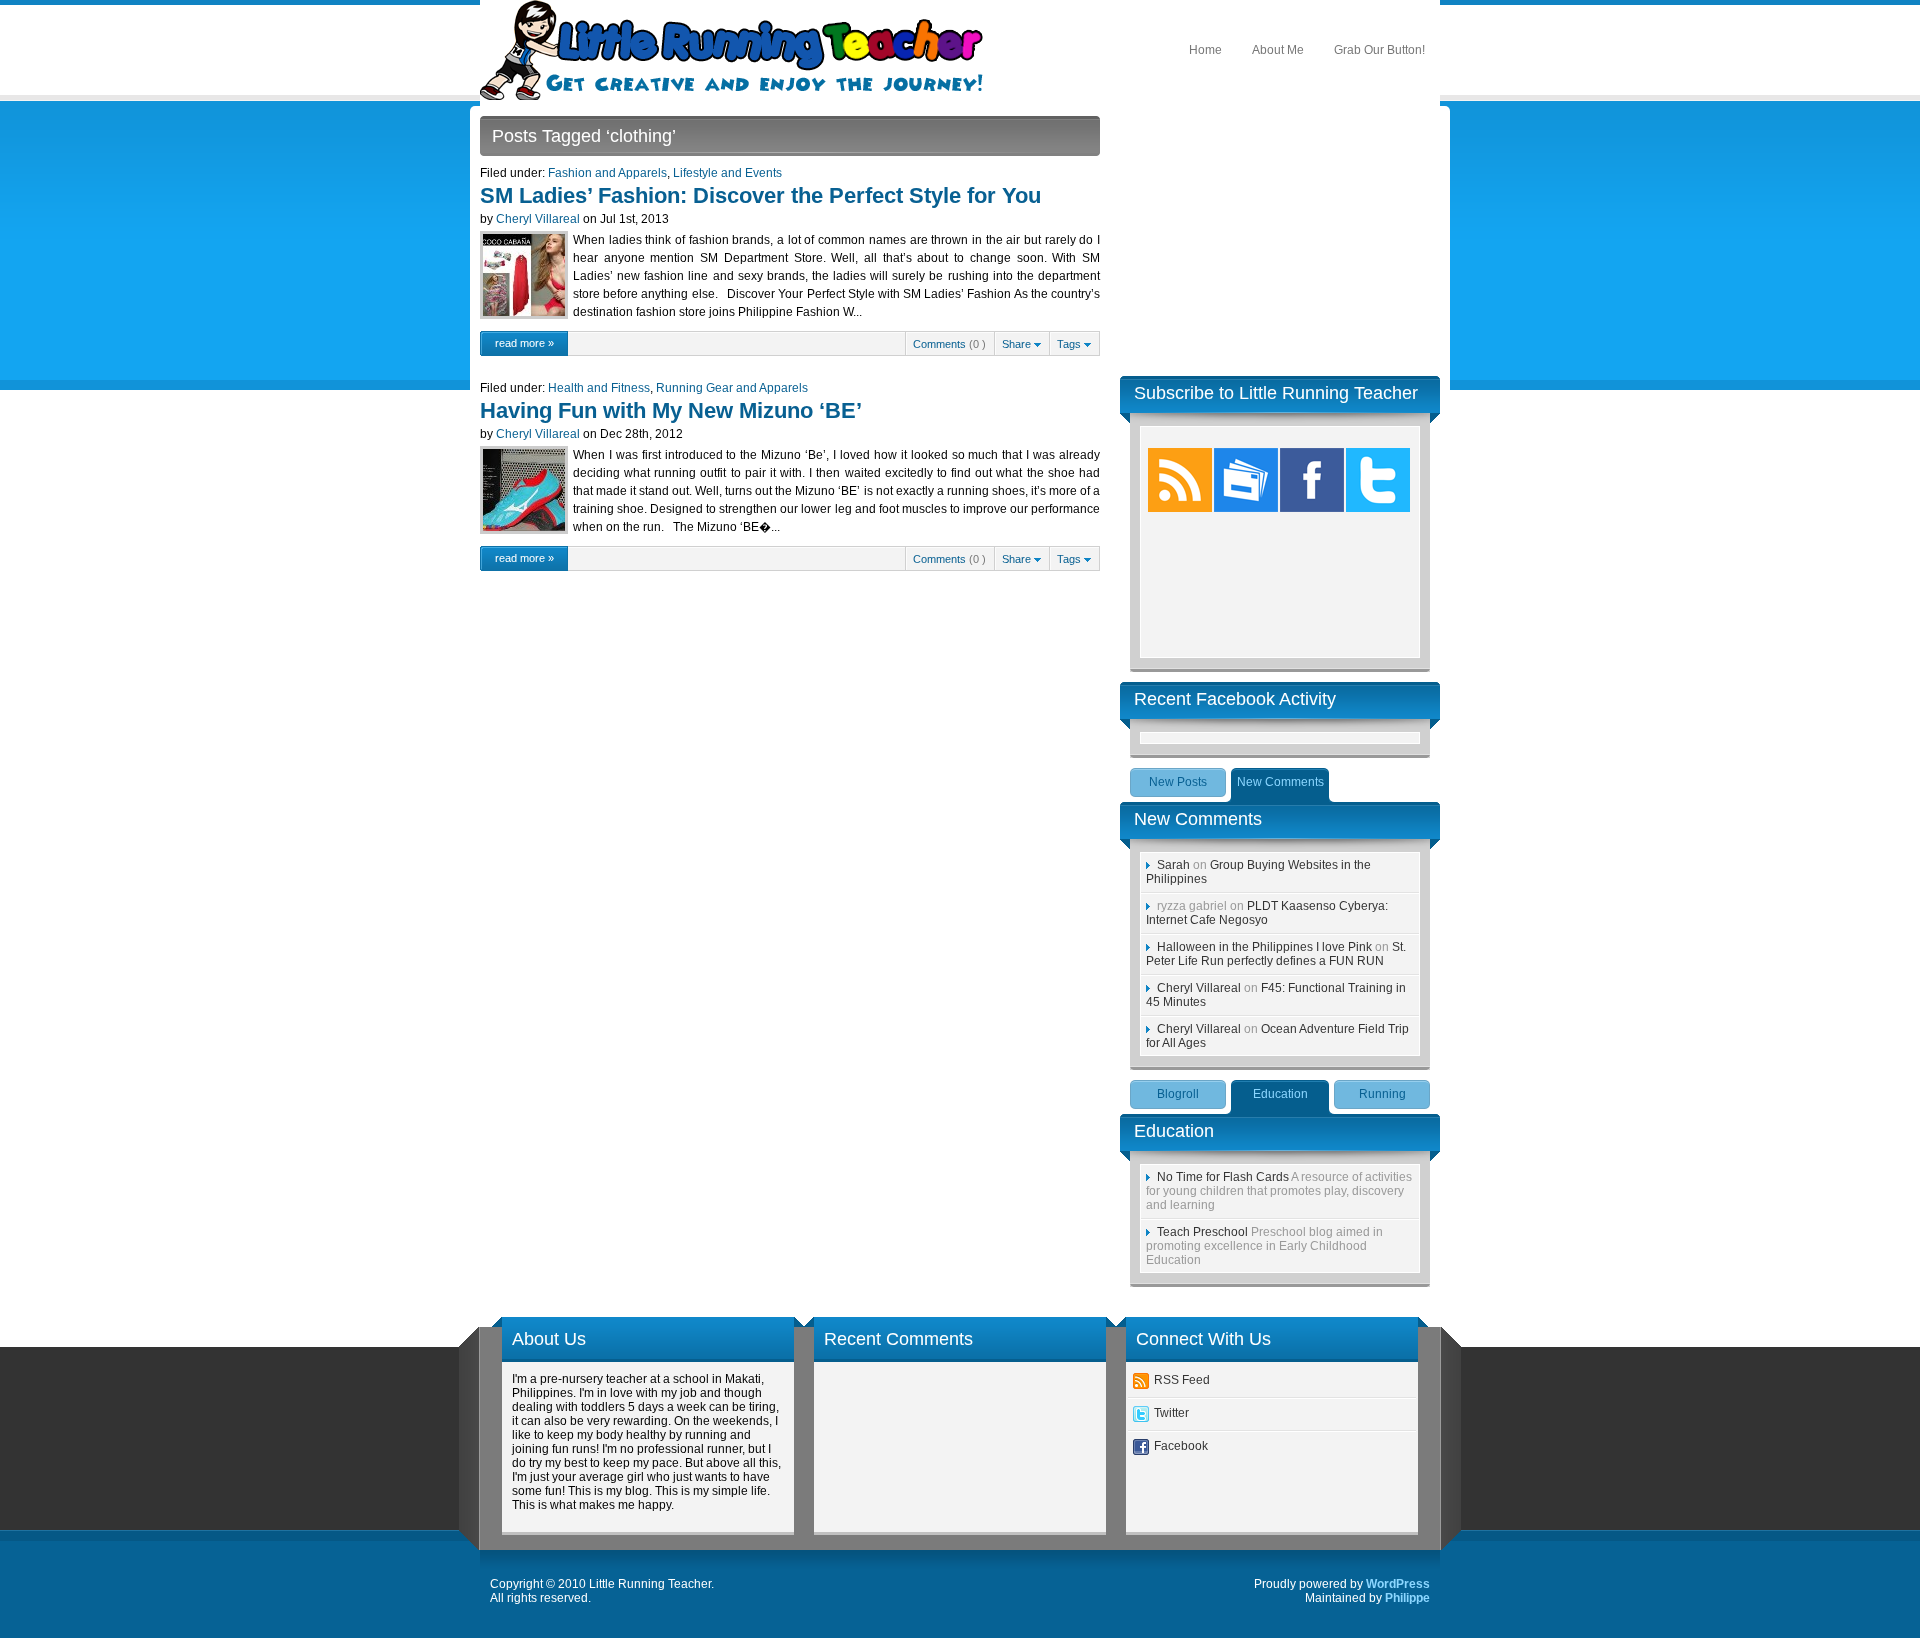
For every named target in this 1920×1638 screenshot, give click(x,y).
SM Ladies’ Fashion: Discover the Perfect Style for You (760, 195)
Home (1205, 50)
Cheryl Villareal (538, 219)
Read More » (524, 343)
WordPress (1398, 1584)
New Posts (1178, 782)
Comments (939, 344)
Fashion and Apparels (607, 173)
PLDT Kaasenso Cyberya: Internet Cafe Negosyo (1267, 913)
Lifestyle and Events (727, 173)
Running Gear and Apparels (732, 388)
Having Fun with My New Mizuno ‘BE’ (671, 410)
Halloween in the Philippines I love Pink (1264, 947)
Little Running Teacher (737, 50)
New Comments (1280, 782)
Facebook (1181, 1446)
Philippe (1407, 1598)
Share (1018, 344)
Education (1280, 1094)
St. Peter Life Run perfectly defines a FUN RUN (1276, 954)
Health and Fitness (599, 388)
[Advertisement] (1280, 241)
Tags (1070, 344)
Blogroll (1178, 1094)
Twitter (1171, 1413)
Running (1382, 1094)
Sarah (1173, 865)
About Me (1278, 50)
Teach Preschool (1202, 1232)
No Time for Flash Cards (1223, 1177)
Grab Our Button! (1379, 50)
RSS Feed (1182, 1380)
